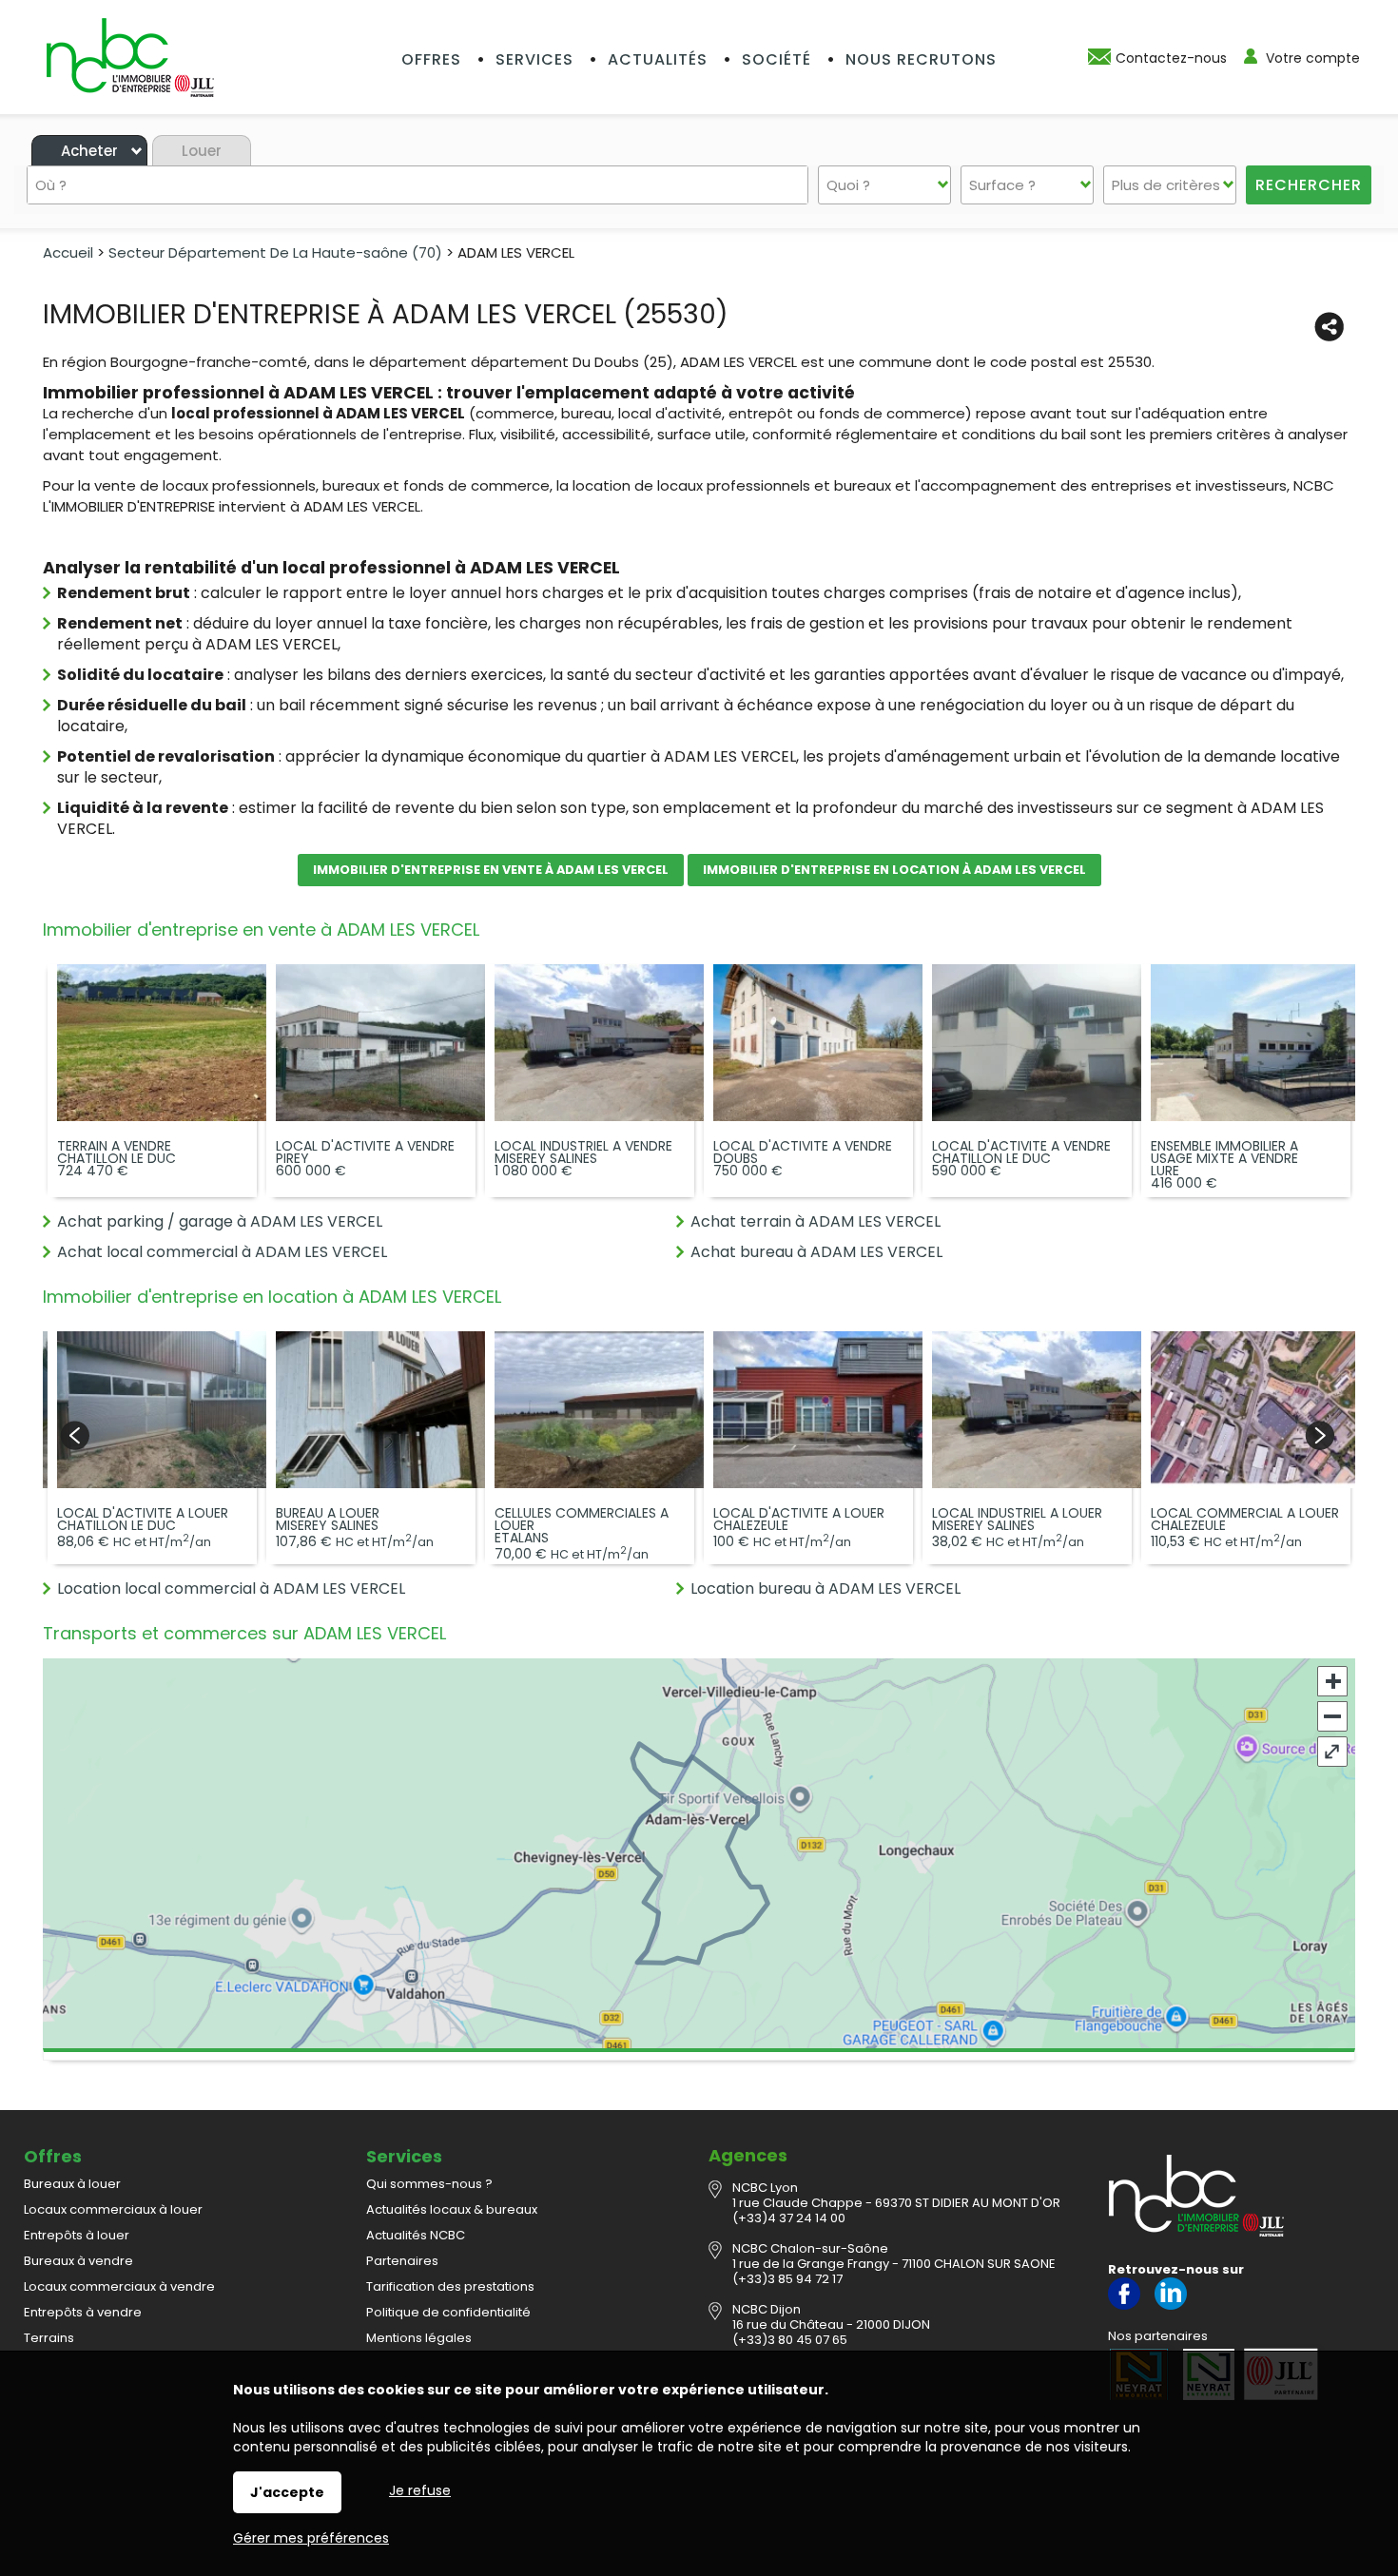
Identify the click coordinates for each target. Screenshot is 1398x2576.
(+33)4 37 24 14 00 (789, 2218)
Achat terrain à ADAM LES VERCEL (815, 1221)
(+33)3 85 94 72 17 (787, 2279)
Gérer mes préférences (311, 2538)
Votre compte (1313, 58)
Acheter (89, 151)
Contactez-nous (1171, 58)
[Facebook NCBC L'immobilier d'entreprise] (1124, 2305)
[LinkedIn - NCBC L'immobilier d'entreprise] (1171, 2305)
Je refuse (420, 2490)
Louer (202, 151)
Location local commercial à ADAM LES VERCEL (231, 1588)
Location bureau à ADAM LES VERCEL (825, 1588)
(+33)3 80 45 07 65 (790, 2340)
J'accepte (287, 2492)
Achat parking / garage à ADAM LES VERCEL (220, 1221)
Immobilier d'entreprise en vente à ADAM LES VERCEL (491, 870)
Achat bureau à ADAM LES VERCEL (816, 1252)
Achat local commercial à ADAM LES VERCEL (222, 1252)
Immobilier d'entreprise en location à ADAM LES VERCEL (894, 870)
